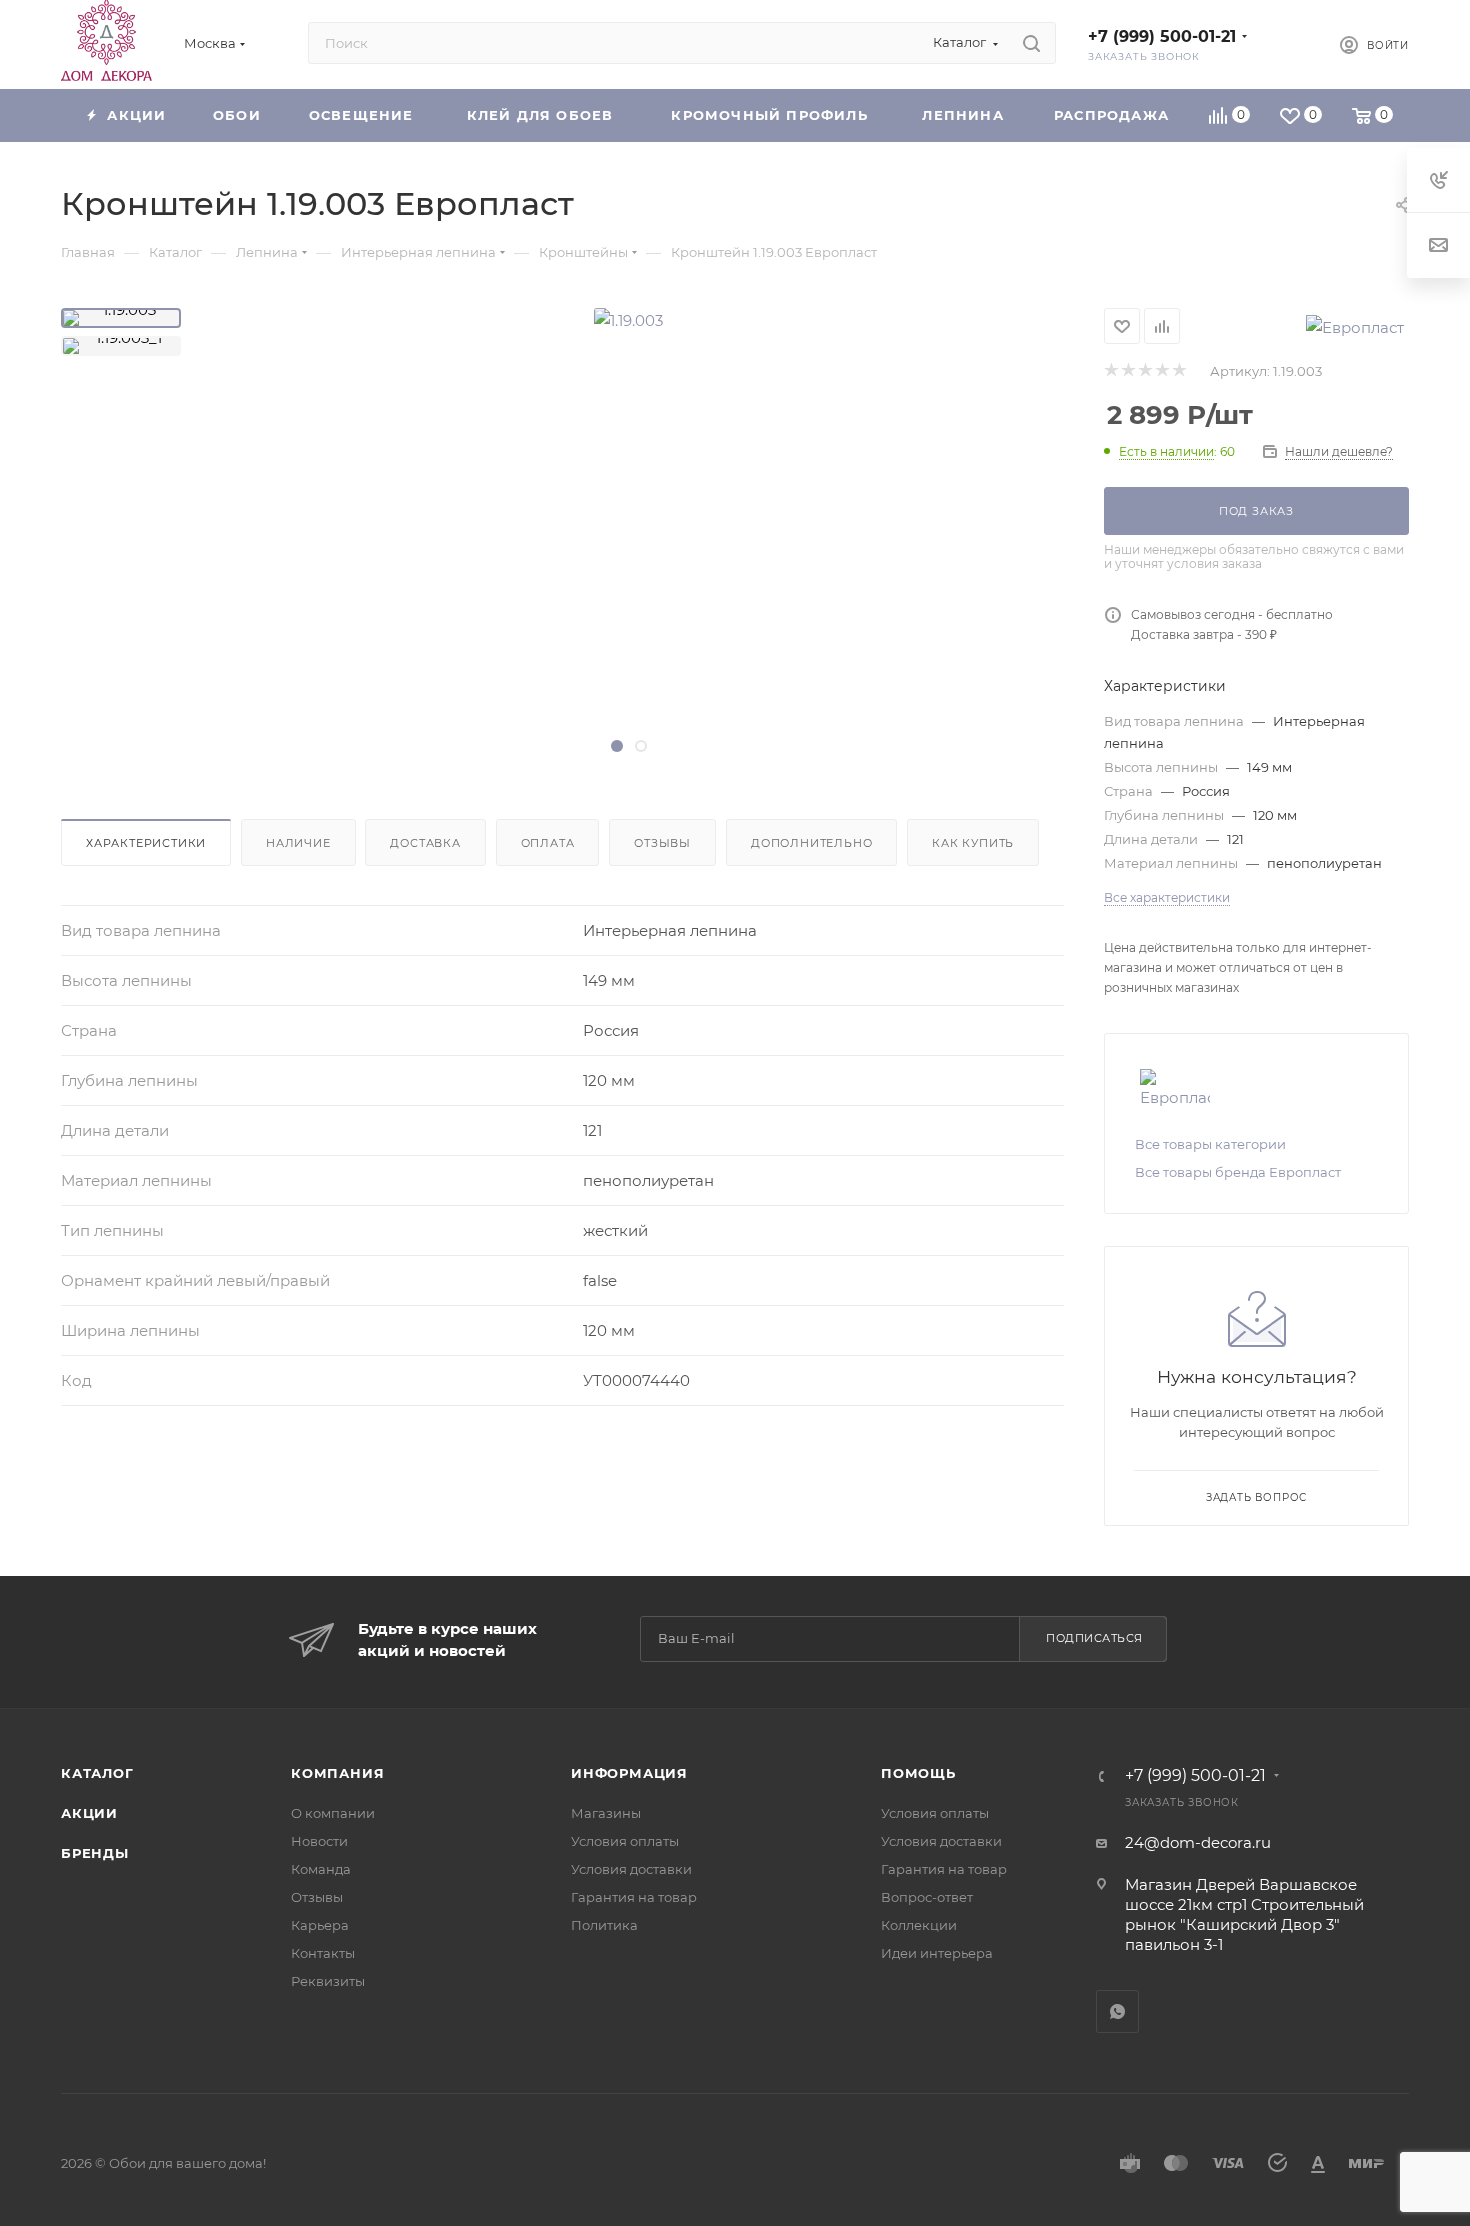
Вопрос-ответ (927, 1897)
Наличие (298, 843)
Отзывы (662, 843)
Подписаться (1094, 1638)
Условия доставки (631, 1869)
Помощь (918, 1773)
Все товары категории (1210, 1144)
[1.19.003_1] (121, 346)
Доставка (425, 843)
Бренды (95, 1853)
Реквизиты (328, 1981)
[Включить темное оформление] (1291, 43)
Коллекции (919, 1925)
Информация (629, 1773)
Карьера (320, 1925)
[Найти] (1031, 43)
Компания (337, 1773)
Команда (321, 1869)
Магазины (606, 1813)
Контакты (323, 1953)
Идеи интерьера (937, 1953)
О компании (333, 1813)
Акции (89, 1813)
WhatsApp (1117, 2011)
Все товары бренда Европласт (1238, 1172)
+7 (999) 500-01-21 (1162, 36)
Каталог (97, 1773)
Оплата (548, 843)
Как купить (973, 843)
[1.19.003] (121, 318)
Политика (604, 1925)
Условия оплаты (625, 1841)
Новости (319, 1841)
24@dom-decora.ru (1198, 1842)
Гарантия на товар (634, 1897)
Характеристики (146, 843)
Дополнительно (811, 843)
